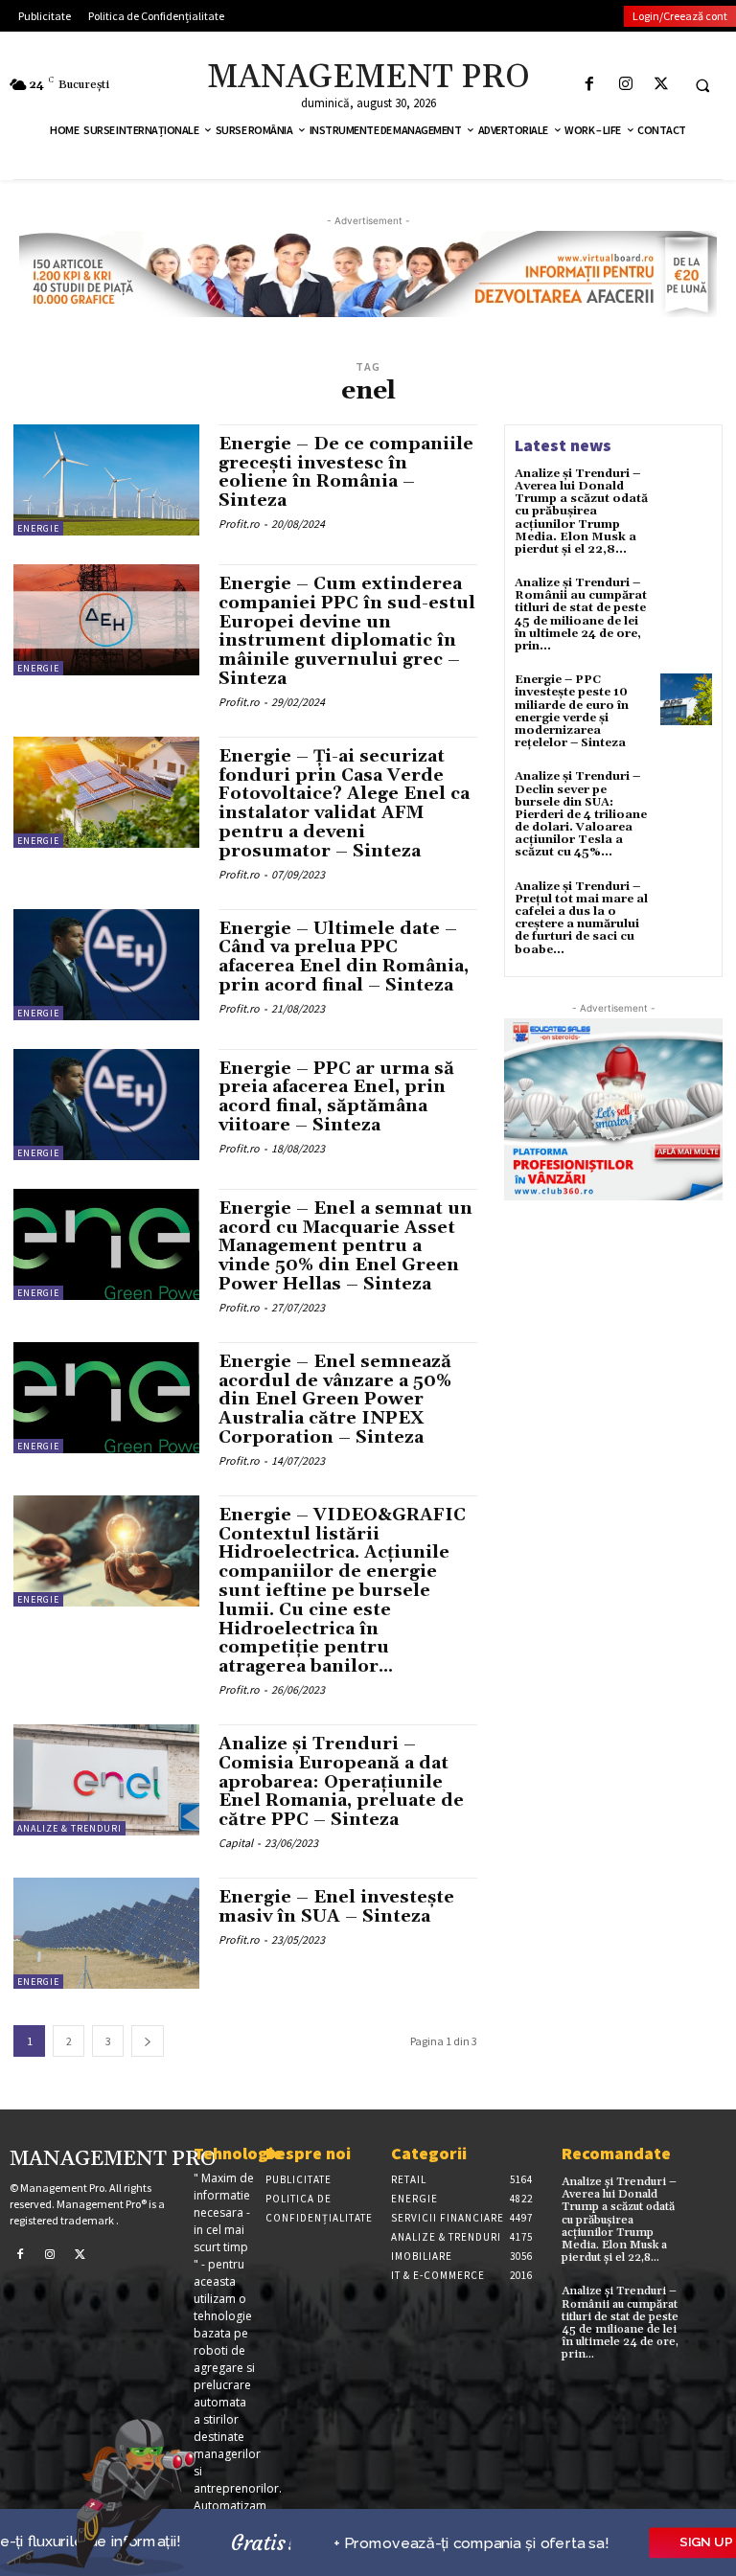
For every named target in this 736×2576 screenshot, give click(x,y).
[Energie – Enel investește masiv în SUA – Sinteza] (106, 1933)
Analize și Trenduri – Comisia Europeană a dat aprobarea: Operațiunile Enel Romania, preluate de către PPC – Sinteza (341, 1782)
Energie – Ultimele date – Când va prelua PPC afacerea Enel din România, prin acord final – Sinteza (344, 957)
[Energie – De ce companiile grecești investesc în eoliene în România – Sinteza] (106, 480)
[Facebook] (590, 85)
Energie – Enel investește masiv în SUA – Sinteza (336, 1907)
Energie (38, 528)
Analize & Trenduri (69, 1828)
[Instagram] (625, 85)
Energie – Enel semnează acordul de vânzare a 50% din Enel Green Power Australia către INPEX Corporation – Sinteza (335, 1400)
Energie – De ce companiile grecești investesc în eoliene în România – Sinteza (346, 472)
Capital (236, 1843)
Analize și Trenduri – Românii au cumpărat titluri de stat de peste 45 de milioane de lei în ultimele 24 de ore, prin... (581, 615)
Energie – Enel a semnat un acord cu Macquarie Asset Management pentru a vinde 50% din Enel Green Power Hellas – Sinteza (345, 1246)
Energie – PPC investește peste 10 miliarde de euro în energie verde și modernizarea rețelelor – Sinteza (572, 711)
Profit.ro (239, 524)
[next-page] (148, 2041)
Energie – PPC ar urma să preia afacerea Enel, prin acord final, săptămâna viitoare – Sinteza (336, 1097)
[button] (702, 85)
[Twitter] (661, 85)
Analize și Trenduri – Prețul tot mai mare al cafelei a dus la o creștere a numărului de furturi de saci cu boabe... (581, 918)
